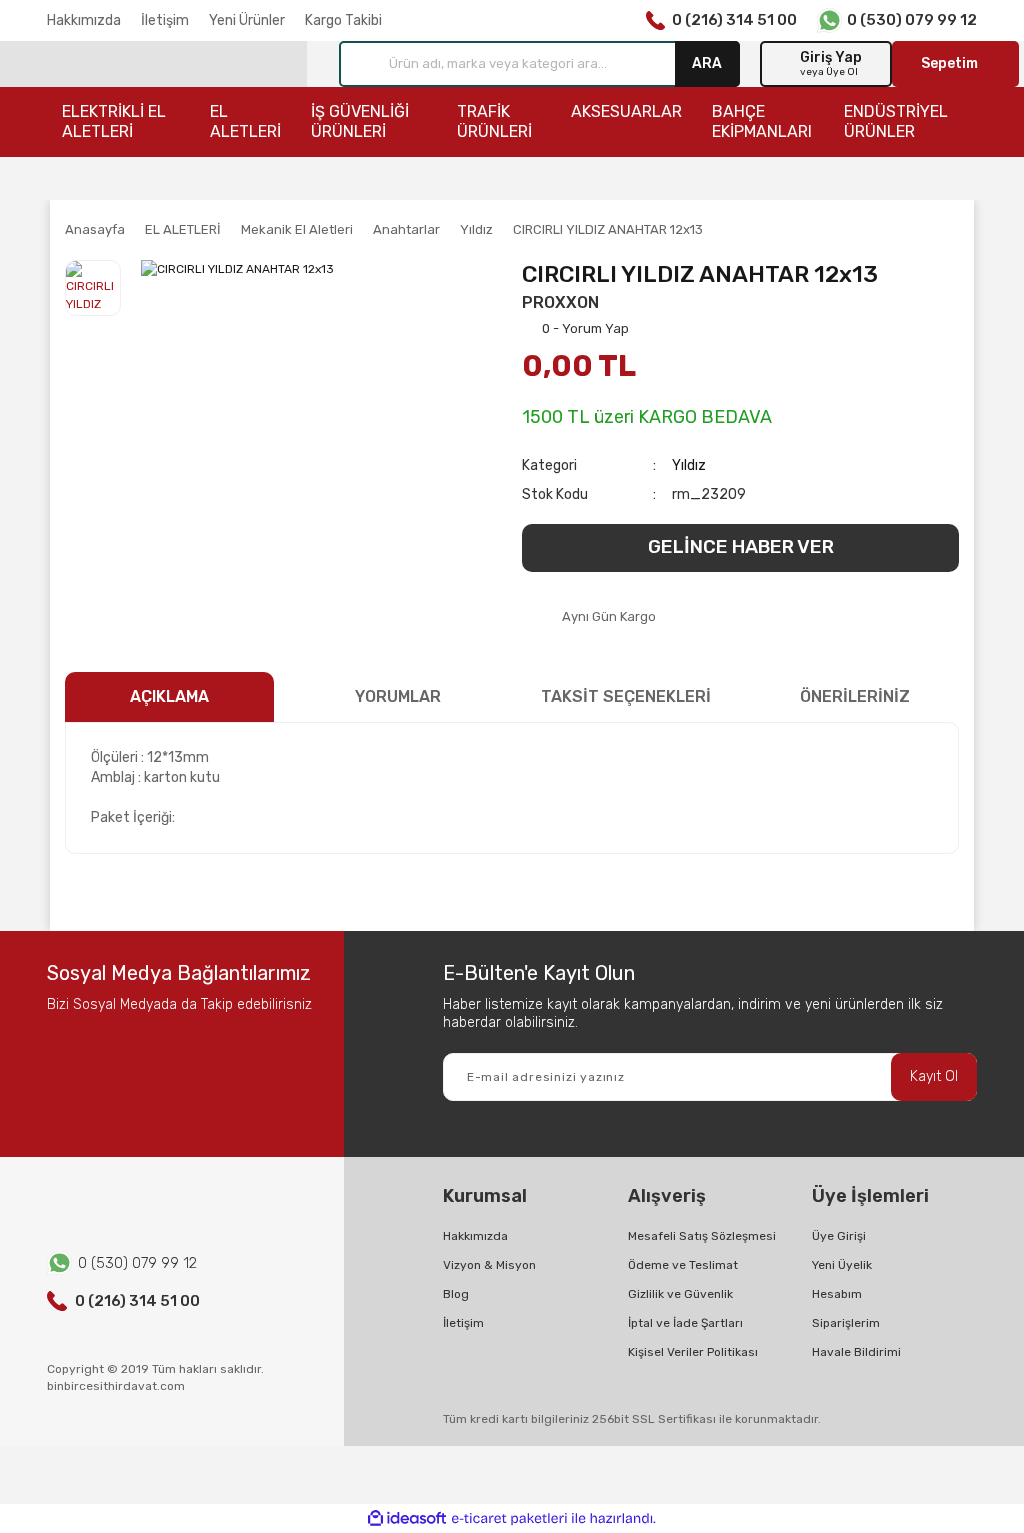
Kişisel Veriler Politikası (693, 1352)
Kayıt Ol (934, 1076)
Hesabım (837, 1294)
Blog (456, 1294)
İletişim (165, 20)
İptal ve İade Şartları (685, 1323)
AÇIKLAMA (169, 696)
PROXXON (560, 302)
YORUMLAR (398, 696)
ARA (707, 63)
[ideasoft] (407, 1518)
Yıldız (689, 465)
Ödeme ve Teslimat (683, 1265)
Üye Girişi (839, 1236)
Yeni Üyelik (842, 1265)
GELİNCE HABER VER (741, 546)
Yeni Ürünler (247, 20)
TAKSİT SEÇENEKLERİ (626, 696)
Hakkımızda (84, 20)
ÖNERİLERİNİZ (855, 696)
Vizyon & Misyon (489, 1265)
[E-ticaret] (509, 1518)
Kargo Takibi (343, 20)
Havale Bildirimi (856, 1352)
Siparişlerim (846, 1323)
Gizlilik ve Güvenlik (680, 1294)
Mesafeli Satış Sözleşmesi (702, 1236)
